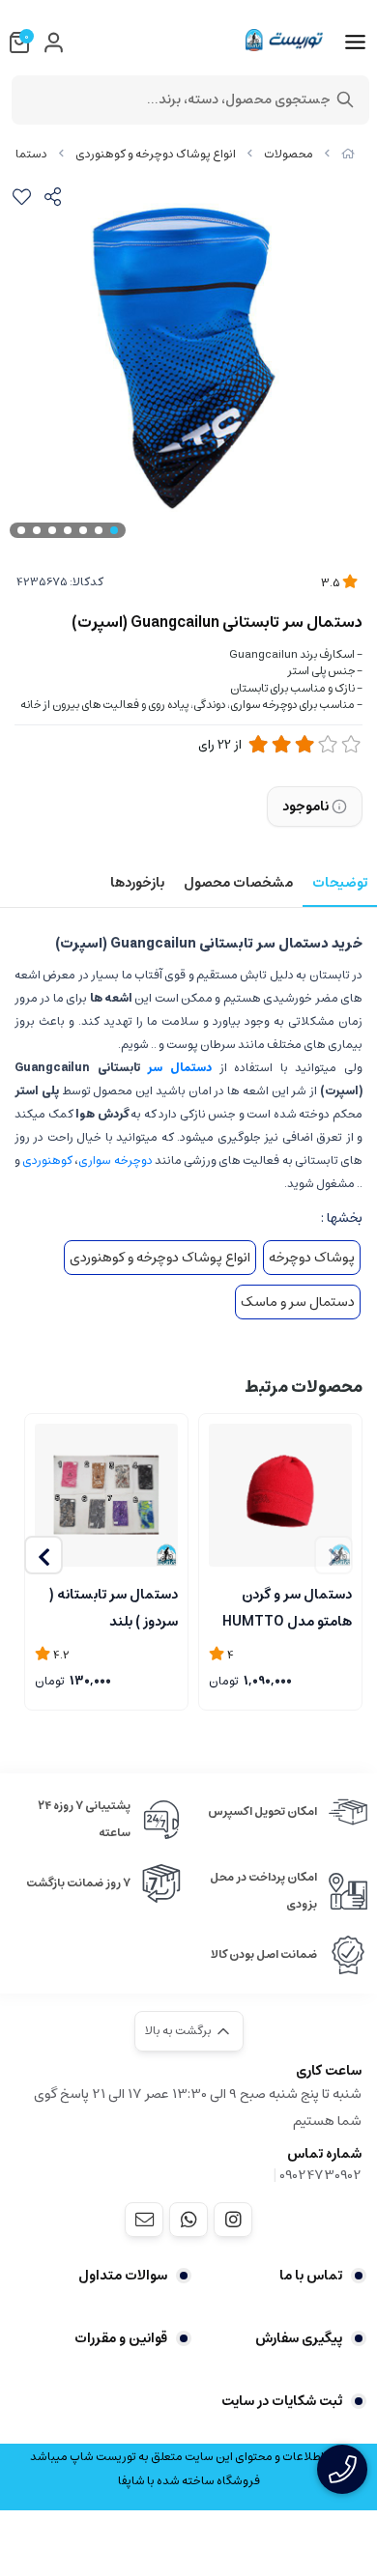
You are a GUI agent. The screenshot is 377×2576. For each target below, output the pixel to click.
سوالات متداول (123, 2276)
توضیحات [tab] (340, 883)
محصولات (289, 154)
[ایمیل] (144, 2220)
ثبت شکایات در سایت (282, 2401)
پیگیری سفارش (299, 2338)
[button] (43, 1555)
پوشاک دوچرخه (312, 1258)
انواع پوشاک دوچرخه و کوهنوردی (156, 154)
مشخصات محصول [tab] (238, 883)
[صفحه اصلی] (348, 154)
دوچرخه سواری (115, 1161)
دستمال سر (179, 1068)
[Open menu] (355, 42)
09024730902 (320, 2175)
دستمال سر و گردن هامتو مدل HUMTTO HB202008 (287, 1606)
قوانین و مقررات (121, 2338)
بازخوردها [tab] (137, 883)
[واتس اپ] (188, 2220)
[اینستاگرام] (233, 2220)
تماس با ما (311, 2276)
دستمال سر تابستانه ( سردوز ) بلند (114, 1606)
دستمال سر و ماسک (298, 1302)
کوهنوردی (46, 1161)
